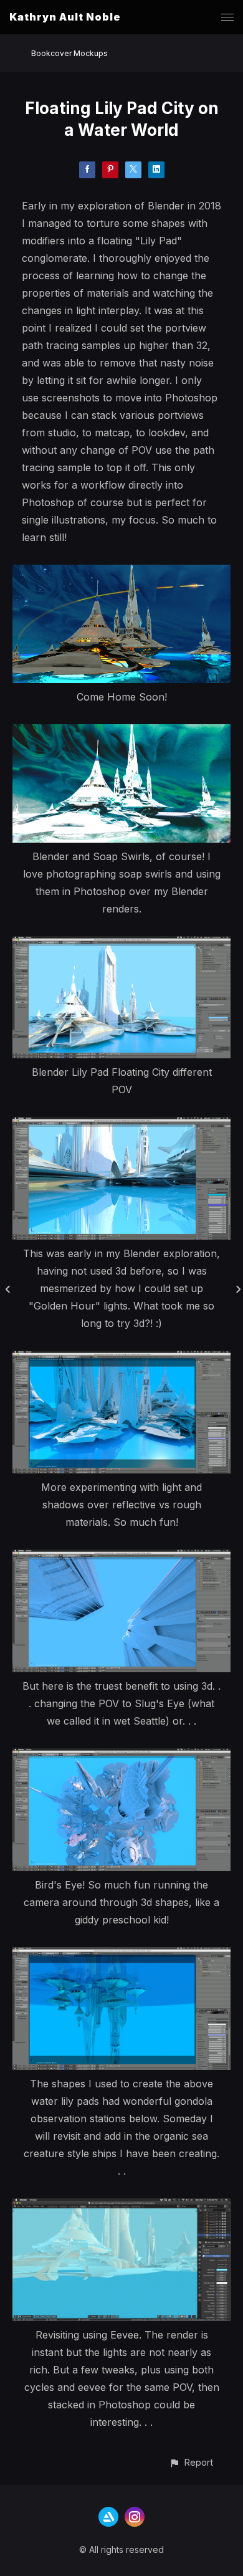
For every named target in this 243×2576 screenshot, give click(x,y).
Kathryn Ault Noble (65, 17)
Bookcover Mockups (69, 53)
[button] (191, 2462)
